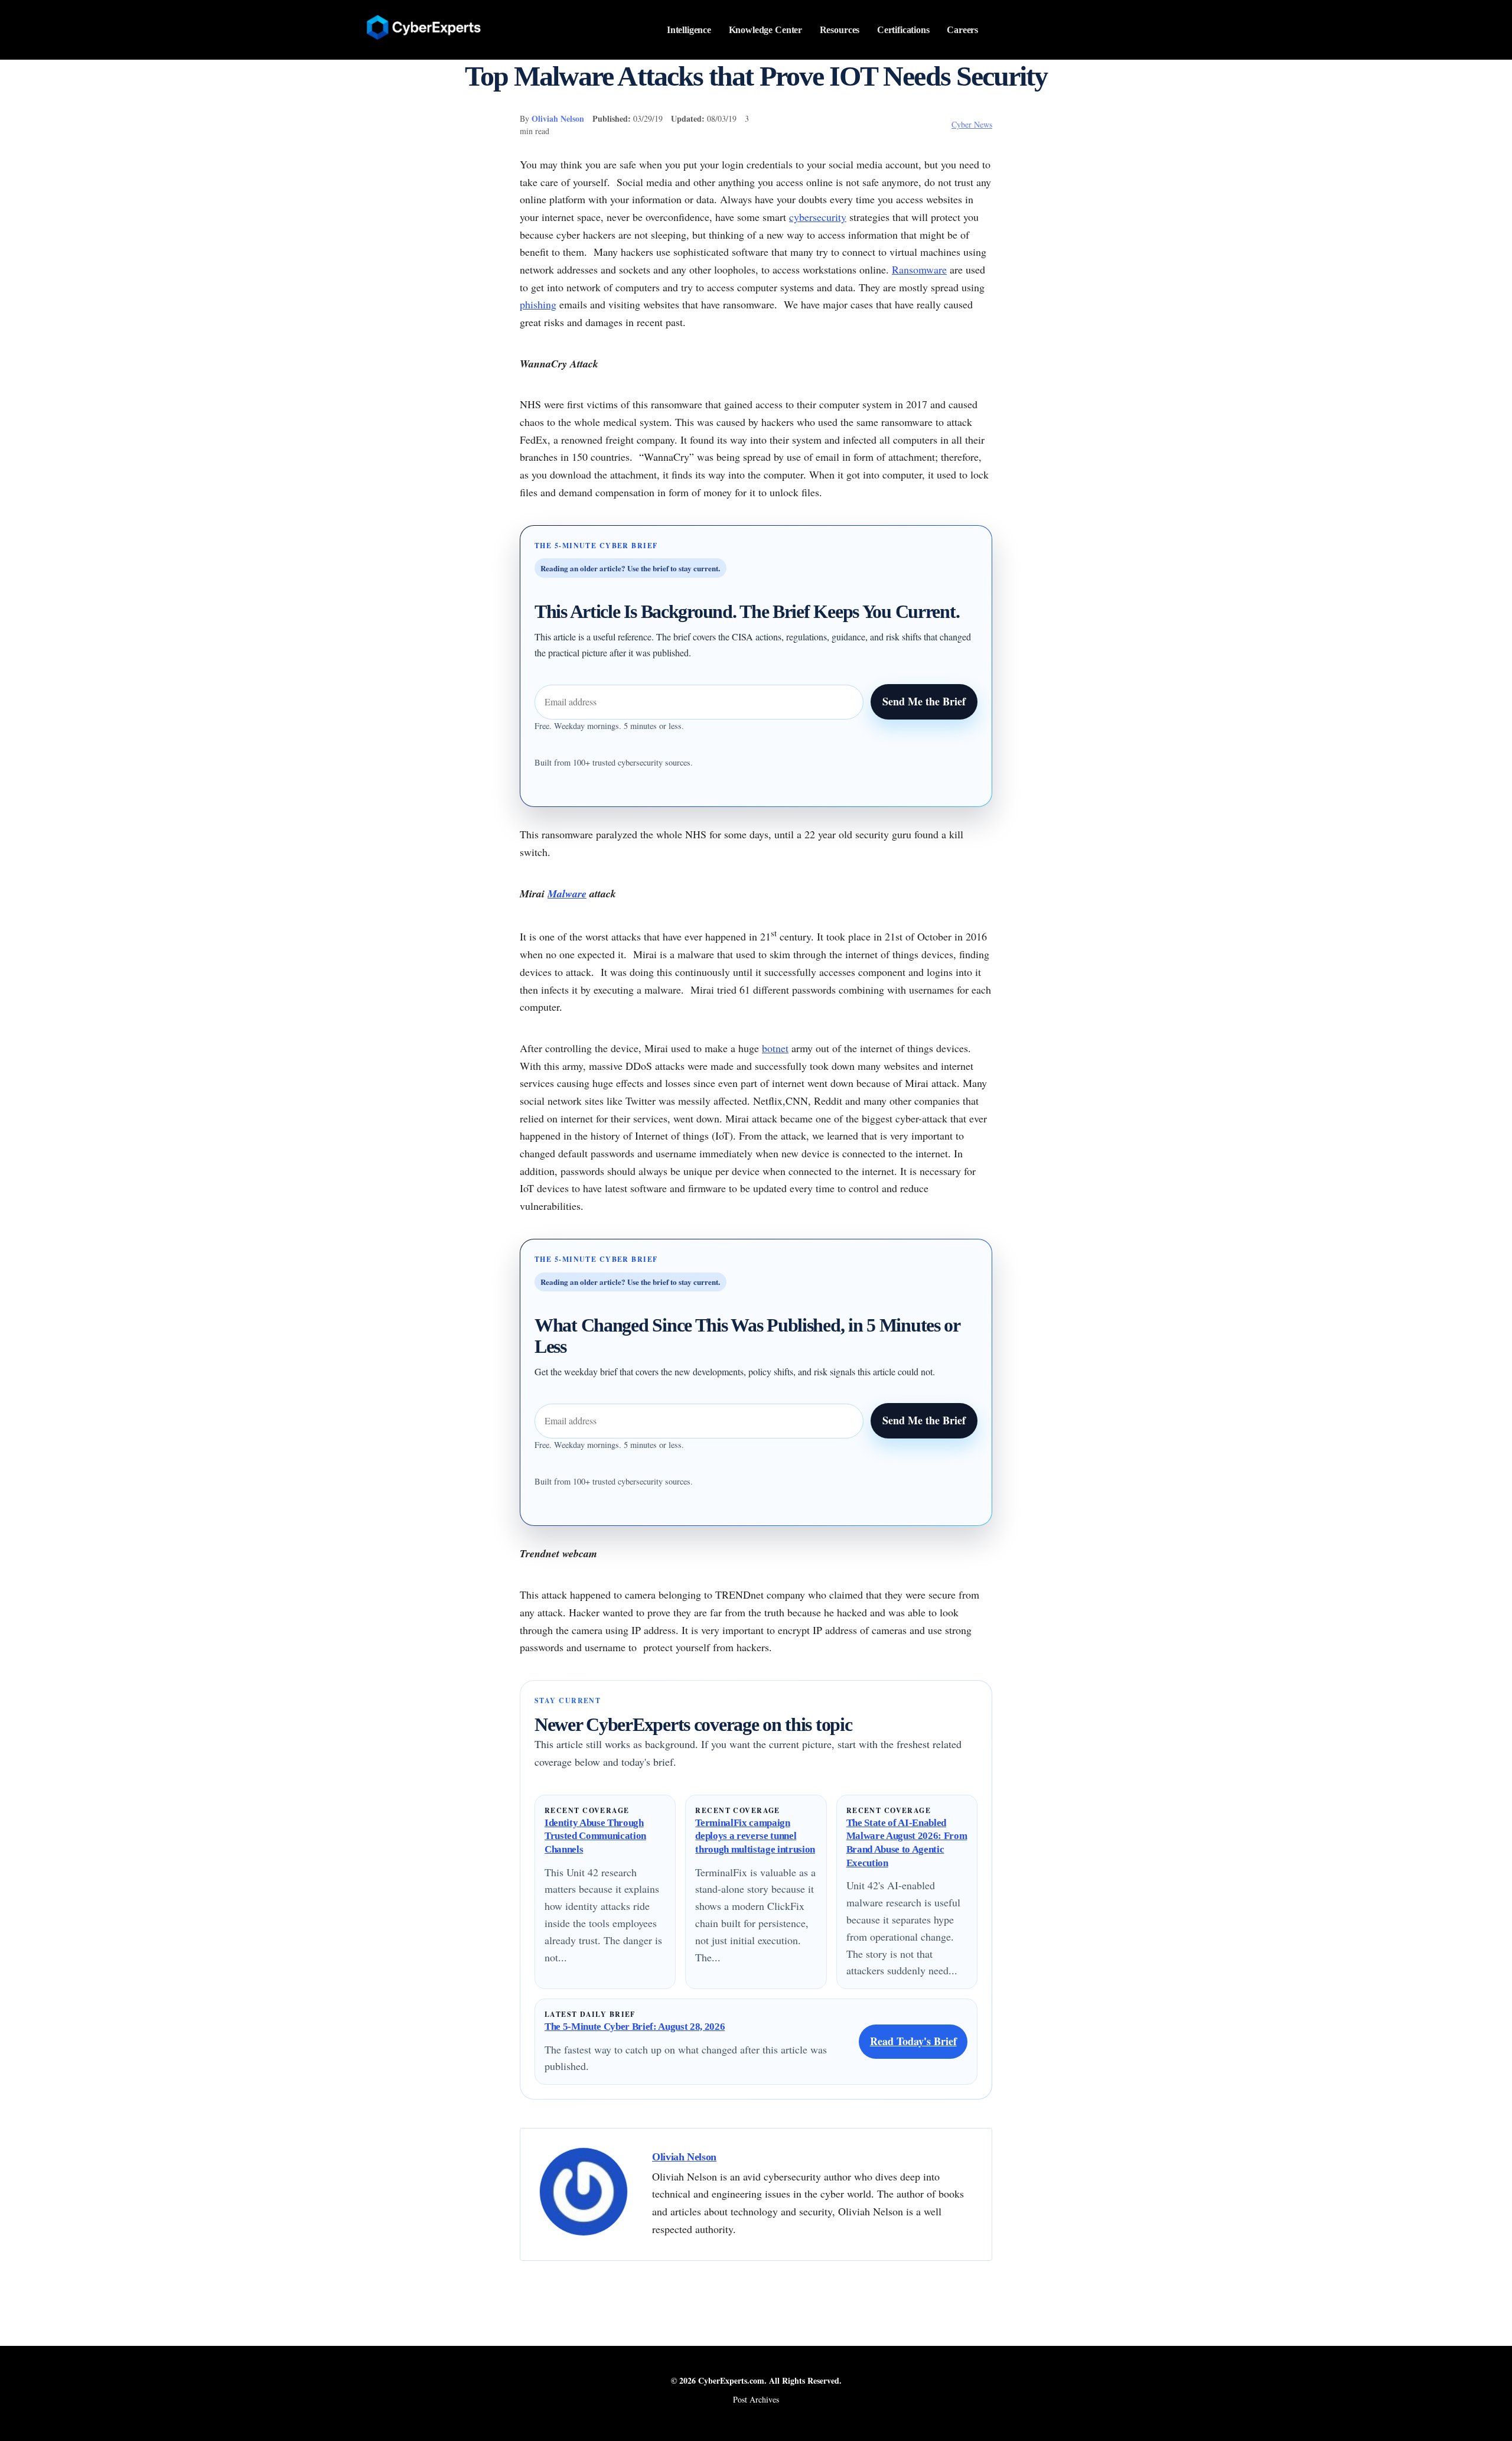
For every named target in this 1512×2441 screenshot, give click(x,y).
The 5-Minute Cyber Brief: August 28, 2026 (635, 2027)
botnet (775, 1048)
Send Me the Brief (924, 701)
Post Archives (756, 2399)
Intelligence (689, 30)
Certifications (903, 30)
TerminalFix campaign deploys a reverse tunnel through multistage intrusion (755, 1836)
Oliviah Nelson (558, 118)
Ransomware (919, 269)
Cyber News (972, 124)
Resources (840, 30)
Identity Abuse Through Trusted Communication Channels (595, 1836)
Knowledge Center (766, 30)
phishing (538, 304)
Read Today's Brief (913, 2041)
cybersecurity (818, 217)
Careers (962, 30)
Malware (567, 894)
